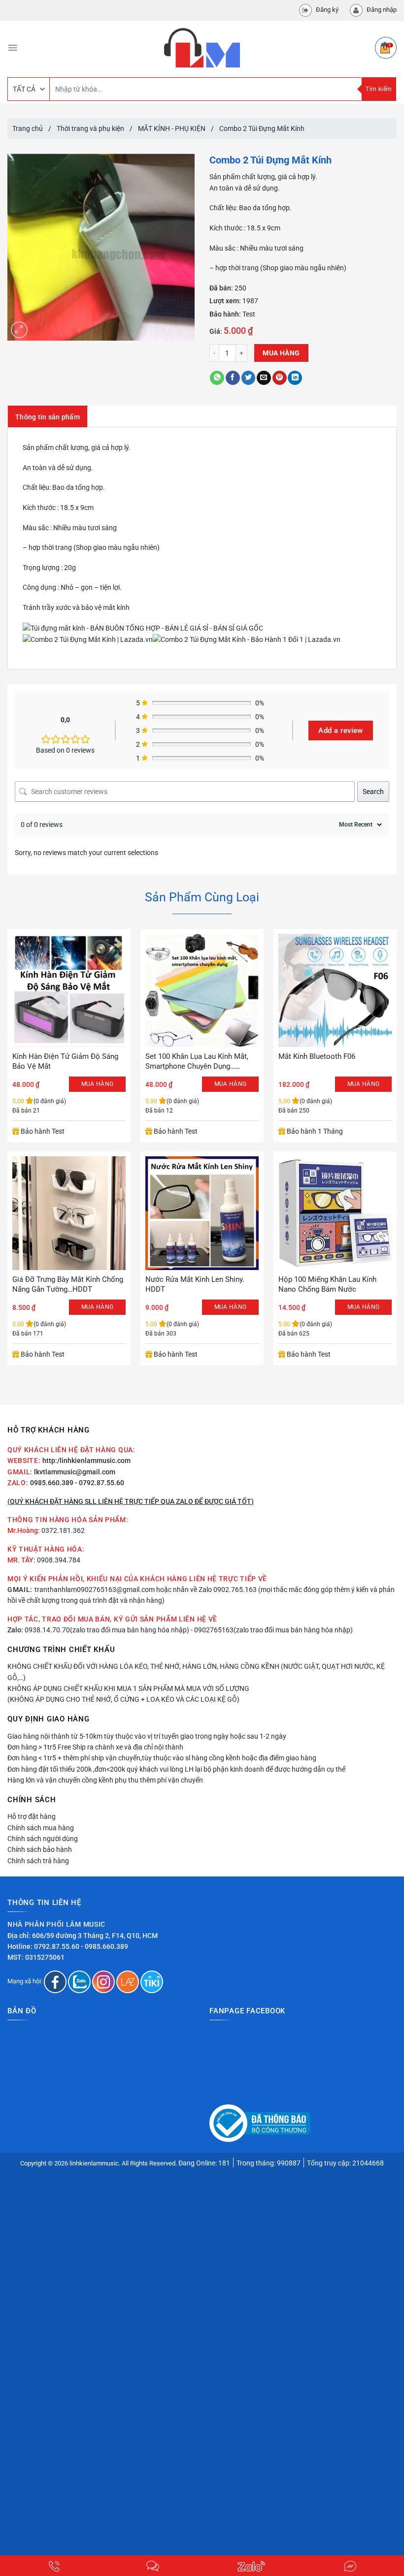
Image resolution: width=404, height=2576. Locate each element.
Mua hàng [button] (98, 1084)
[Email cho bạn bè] (264, 378)
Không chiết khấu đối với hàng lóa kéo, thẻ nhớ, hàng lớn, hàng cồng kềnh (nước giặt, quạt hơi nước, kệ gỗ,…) (196, 1672)
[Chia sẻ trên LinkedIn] (295, 378)
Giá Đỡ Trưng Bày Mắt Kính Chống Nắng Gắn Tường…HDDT (68, 1284)
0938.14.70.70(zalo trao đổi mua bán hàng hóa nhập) (107, 1630)
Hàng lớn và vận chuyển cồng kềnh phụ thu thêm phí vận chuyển (105, 1780)
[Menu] (13, 48)
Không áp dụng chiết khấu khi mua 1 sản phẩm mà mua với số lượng (128, 1688)
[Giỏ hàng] (386, 48)
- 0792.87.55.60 (100, 1483)
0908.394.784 (59, 1560)
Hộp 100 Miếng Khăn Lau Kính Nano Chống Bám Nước (327, 1284)
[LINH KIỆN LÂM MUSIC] (202, 48)
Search (373, 792)
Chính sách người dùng (43, 1839)
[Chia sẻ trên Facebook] (233, 378)
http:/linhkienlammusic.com (86, 1461)
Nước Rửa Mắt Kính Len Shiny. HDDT (195, 1284)
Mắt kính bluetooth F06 (317, 1056)
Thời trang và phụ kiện (90, 128)
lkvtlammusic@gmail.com (75, 1472)
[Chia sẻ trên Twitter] (249, 378)
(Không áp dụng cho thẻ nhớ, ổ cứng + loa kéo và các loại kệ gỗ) (123, 1699)
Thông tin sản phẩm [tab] (48, 417)
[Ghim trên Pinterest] (280, 378)
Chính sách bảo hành (40, 1849)
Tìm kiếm (379, 89)
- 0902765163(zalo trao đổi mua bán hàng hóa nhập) (272, 1630)
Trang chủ (28, 128)
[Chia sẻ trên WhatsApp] (217, 378)
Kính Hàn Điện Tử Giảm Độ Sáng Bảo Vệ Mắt (65, 1061)
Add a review (340, 731)
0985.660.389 (52, 1483)
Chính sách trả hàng (38, 1861)
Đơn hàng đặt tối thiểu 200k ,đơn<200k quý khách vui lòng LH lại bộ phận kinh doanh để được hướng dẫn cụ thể (176, 1769)
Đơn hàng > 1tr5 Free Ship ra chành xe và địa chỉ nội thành (95, 1747)
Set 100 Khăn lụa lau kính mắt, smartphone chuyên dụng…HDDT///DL (197, 1062)
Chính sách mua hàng (41, 1828)
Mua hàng (281, 353)
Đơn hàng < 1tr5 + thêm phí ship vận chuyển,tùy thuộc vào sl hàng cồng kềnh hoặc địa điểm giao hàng (162, 1758)
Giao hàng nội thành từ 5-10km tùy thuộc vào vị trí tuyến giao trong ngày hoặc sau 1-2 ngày (147, 1736)
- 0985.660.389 (104, 1946)
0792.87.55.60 (57, 1946)
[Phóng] (19, 330)
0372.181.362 (63, 1530)
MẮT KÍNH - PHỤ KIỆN (172, 128)
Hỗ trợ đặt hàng (32, 1816)
